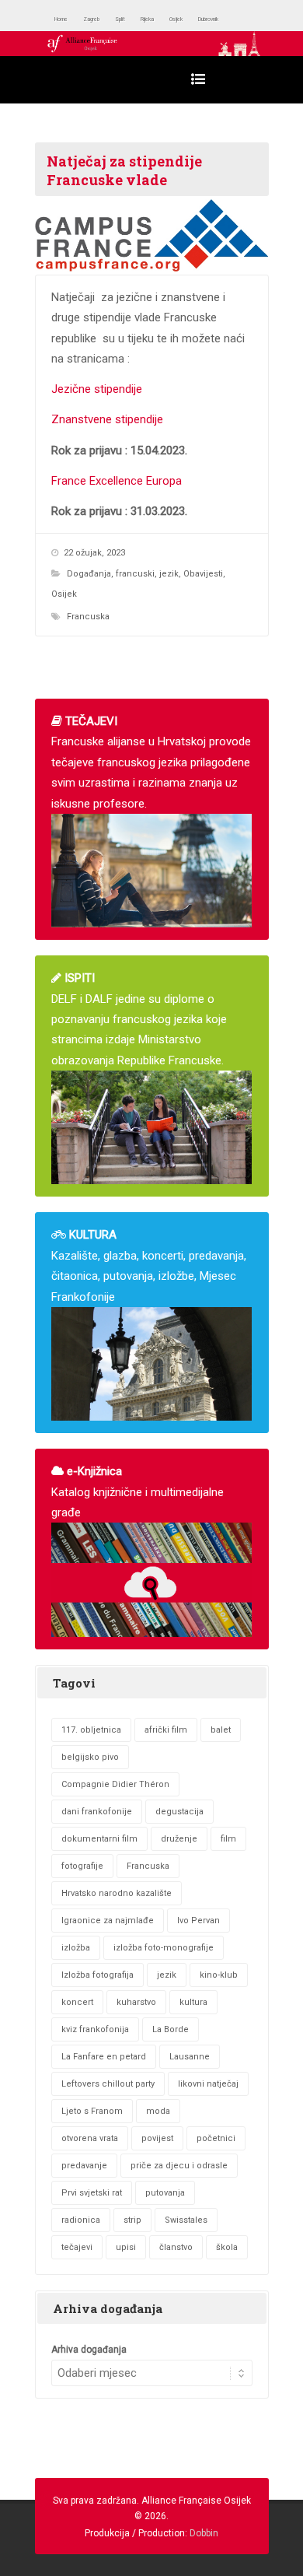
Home (67, 19)
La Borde (171, 2029)
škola (227, 2247)
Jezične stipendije (97, 389)
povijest (157, 2138)
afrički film (166, 1730)
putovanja (165, 2193)
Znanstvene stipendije (107, 419)
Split (150, 19)
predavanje (84, 2166)
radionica (81, 2220)
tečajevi (77, 2247)
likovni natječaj (208, 2084)
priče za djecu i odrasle (179, 2166)
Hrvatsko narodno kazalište (117, 1893)
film (228, 1839)
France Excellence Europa (117, 481)
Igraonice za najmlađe (108, 1921)
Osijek (227, 19)
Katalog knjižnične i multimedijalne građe (138, 1492)
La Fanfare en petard (104, 2057)
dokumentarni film (99, 1839)
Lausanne (190, 2057)
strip (132, 2220)
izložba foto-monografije (164, 1948)
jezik (169, 574)
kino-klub (219, 1975)
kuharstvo (136, 2002)
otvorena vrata (90, 2138)
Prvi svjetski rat (92, 2193)
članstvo (176, 2247)
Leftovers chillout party (108, 2084)
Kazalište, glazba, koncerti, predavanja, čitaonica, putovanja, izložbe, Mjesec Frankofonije (149, 1265)
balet (221, 1730)
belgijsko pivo (90, 1757)
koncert (77, 2002)
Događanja (89, 574)
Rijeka (186, 19)
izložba (76, 1948)
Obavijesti (203, 574)
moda (158, 2111)
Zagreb (110, 19)
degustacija (179, 1812)
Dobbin (204, 2533)
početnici (216, 2138)
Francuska (88, 617)
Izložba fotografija (98, 1975)
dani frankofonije (97, 1812)
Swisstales (186, 2220)
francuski (135, 574)
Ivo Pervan (199, 1921)
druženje (179, 1839)
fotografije (82, 1866)
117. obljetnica (91, 1730)
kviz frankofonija (95, 2029)
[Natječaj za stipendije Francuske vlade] (152, 235)
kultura (193, 2002)
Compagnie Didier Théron (115, 1784)
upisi (126, 2247)
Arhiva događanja (89, 2350)
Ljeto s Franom (92, 2111)
